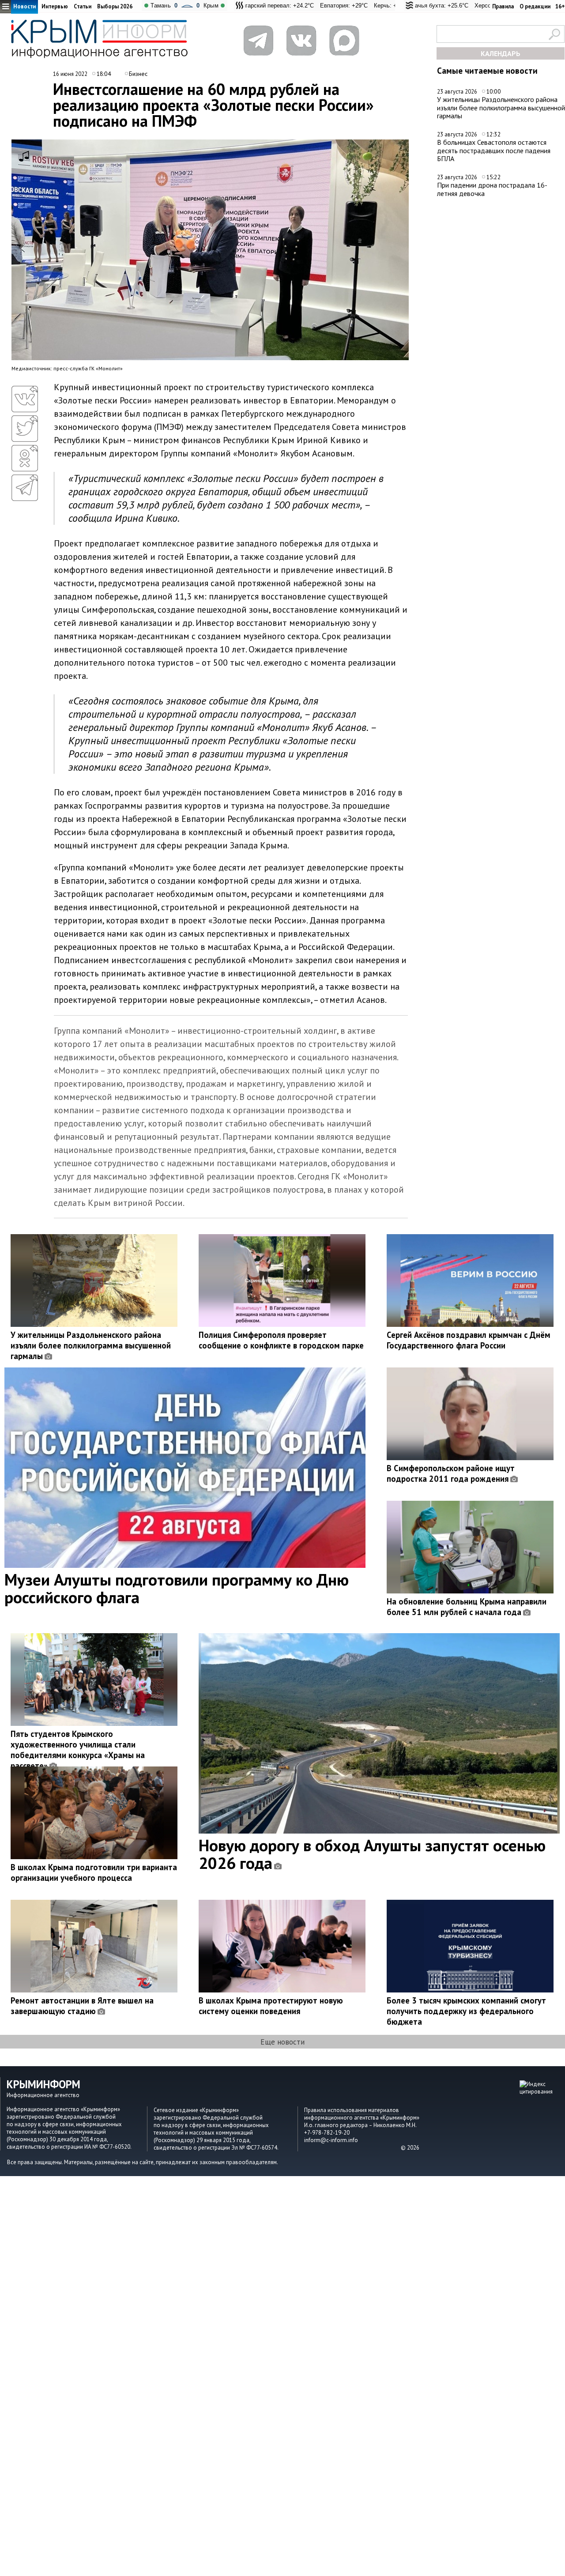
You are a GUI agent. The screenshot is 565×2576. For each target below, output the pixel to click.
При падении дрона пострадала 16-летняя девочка (492, 189)
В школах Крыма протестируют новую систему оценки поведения (271, 2006)
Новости (24, 6)
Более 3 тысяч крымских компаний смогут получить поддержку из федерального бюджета (466, 2011)
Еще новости (282, 2042)
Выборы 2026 (115, 6)
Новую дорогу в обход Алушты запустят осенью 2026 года (372, 1854)
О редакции (535, 6)
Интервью (55, 6)
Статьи (83, 6)
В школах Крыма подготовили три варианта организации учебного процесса (94, 1872)
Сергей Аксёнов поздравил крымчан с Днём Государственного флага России (469, 1340)
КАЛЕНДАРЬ (501, 53)
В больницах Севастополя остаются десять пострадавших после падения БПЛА (494, 150)
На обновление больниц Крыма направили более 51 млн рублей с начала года (467, 1607)
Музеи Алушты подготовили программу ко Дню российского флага (177, 1588)
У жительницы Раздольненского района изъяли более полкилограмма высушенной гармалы (501, 107)
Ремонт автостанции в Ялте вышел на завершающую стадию (82, 2006)
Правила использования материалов (352, 2110)
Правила (503, 6)
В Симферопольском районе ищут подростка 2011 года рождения (451, 1473)
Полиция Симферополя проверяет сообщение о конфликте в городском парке (281, 1340)
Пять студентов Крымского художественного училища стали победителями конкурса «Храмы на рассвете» (78, 1750)
